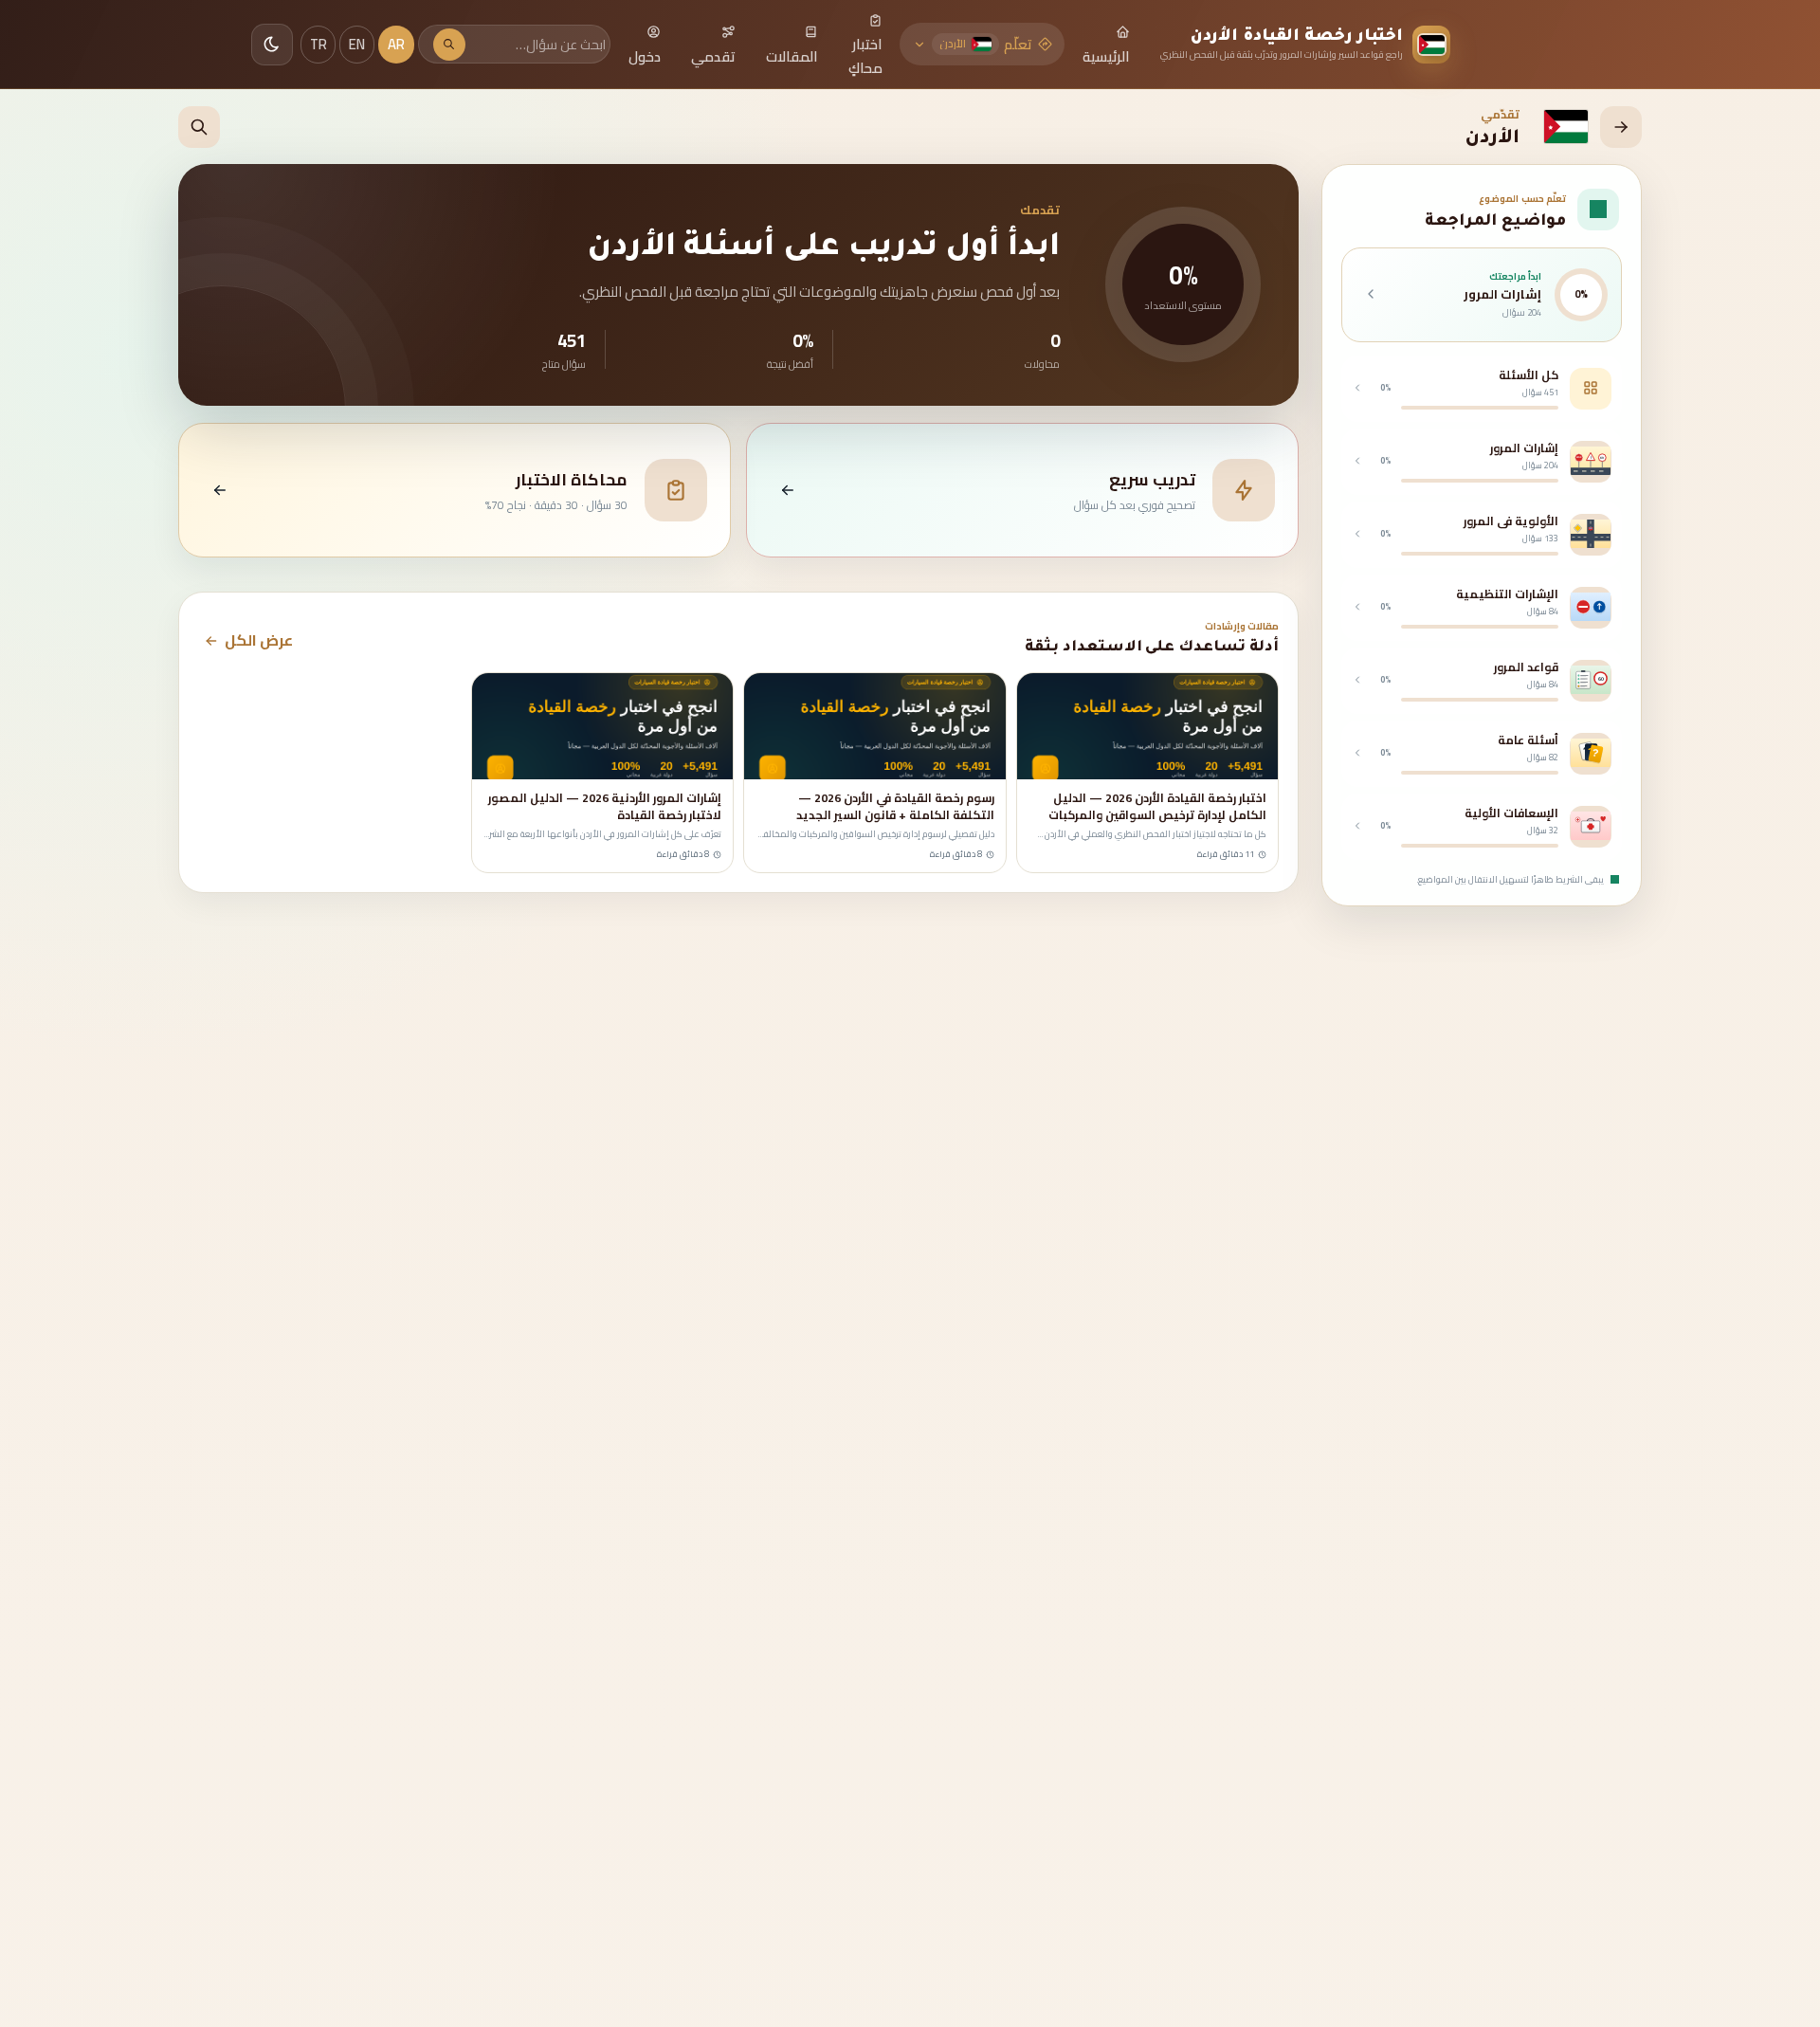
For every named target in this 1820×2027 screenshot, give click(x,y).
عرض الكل (259, 640)
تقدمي (713, 56)
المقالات (792, 56)
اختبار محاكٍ (865, 56)
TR (318, 44)
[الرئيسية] (1621, 127)
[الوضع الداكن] (272, 45)
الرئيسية (1106, 56)
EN (357, 44)
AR (396, 44)
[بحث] (449, 45)
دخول (645, 56)
